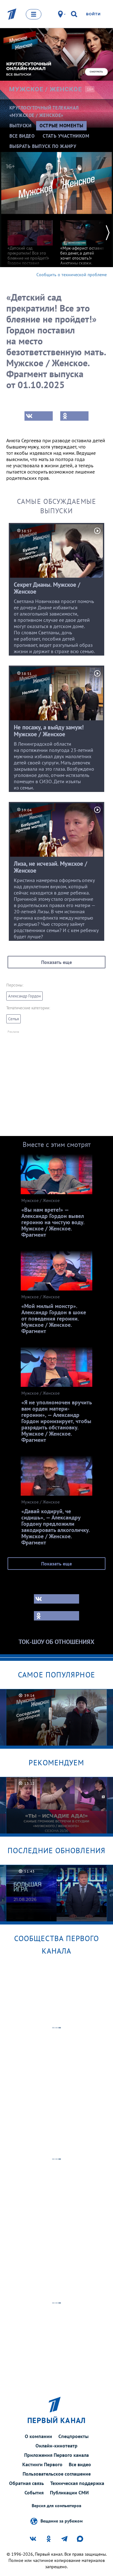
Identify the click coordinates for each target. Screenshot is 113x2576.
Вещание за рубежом (62, 2521)
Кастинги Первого (42, 2464)
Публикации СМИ (69, 2492)
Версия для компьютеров (56, 2506)
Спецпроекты (73, 2436)
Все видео (80, 2464)
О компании (38, 2436)
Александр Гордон (24, 996)
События (34, 2492)
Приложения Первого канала (56, 2455)
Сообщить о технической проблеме (72, 275)
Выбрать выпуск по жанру (43, 146)
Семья (13, 1019)
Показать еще (56, 962)
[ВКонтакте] (39, 416)
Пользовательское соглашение (57, 2474)
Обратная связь (27, 2483)
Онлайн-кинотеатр (56, 2446)
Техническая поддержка (77, 2483)
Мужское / (46, 89)
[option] (30, 252)
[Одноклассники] (74, 416)
